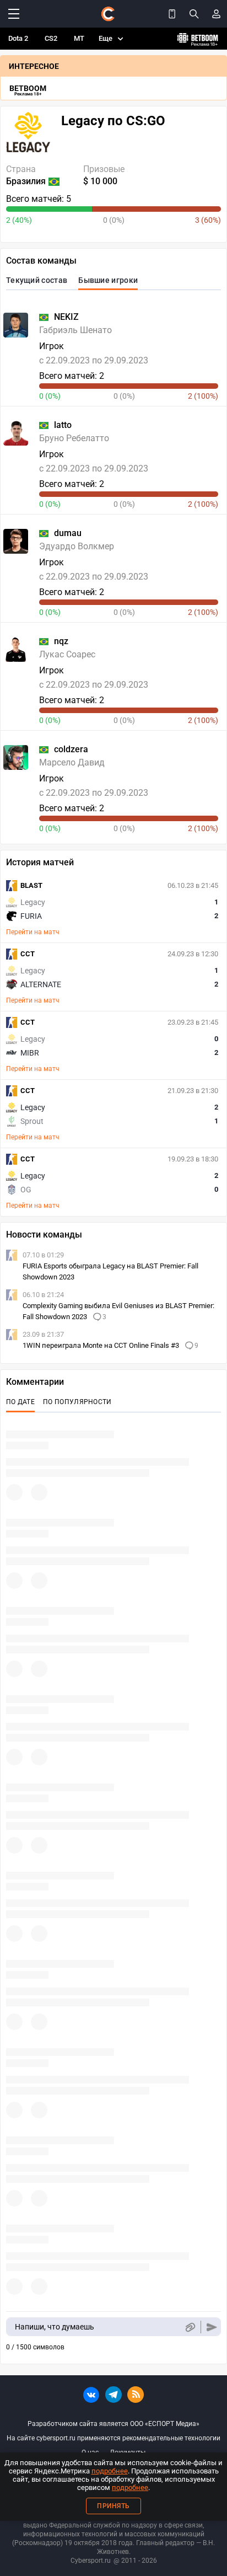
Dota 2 (18, 38)
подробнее (110, 2471)
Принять (113, 2506)
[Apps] (172, 14)
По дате (20, 1402)
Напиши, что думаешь (55, 2327)
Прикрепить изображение (190, 2327)
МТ (79, 38)
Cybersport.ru (91, 2561)
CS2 (51, 38)
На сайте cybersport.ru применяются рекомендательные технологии (113, 2438)
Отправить (212, 2327)
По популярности (77, 1402)
